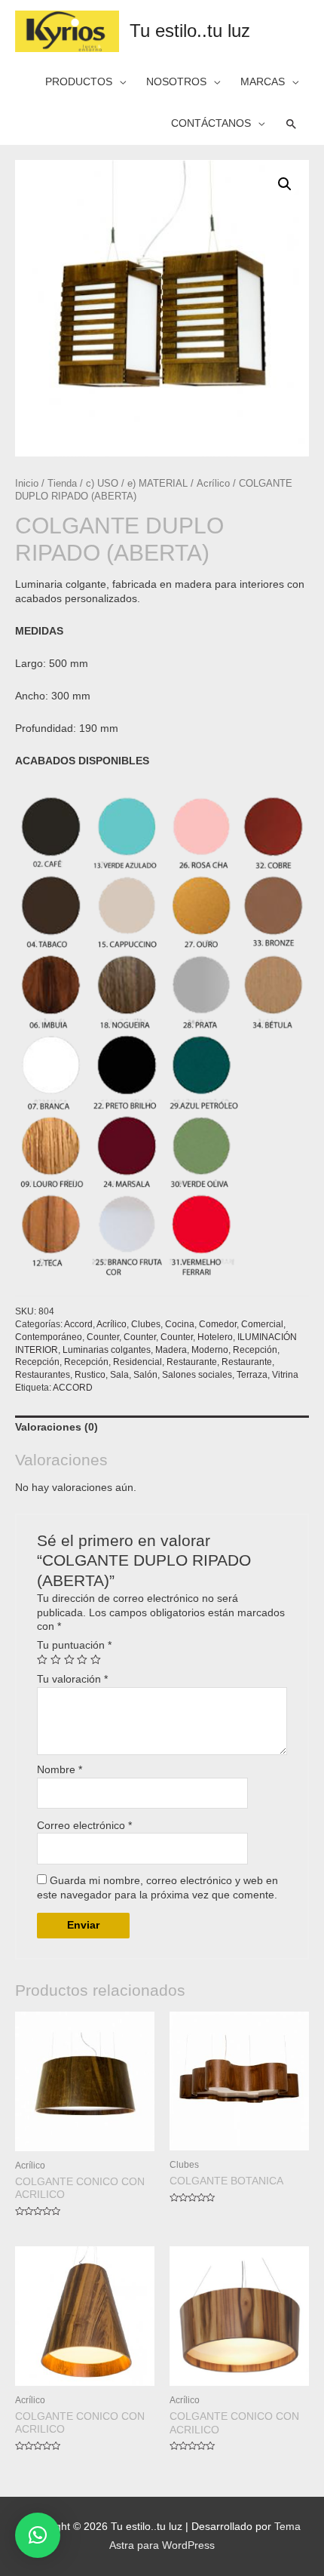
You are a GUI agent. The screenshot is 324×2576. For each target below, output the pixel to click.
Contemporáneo (49, 1337)
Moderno (210, 1350)
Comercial (262, 1324)
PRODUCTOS (79, 82)
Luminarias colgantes (107, 1350)
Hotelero (215, 1337)
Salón (145, 1375)
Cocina (180, 1324)
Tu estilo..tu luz (190, 31)
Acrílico (213, 484)
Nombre (60, 1770)
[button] (38, 2535)
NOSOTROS (176, 82)
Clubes (146, 1324)
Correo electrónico (84, 1826)
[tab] (162, 1428)
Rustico (90, 1375)
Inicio (27, 484)
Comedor (218, 1324)
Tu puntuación (74, 1645)
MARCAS (263, 82)
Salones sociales (197, 1375)
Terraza (252, 1375)
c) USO (102, 484)
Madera (171, 1350)
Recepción (255, 1350)
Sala (119, 1375)
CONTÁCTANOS (211, 123)
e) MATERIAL (157, 484)
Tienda (62, 484)
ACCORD (73, 1388)
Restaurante (192, 1362)
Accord (78, 1324)
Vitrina (285, 1375)
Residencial (138, 1362)
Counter (103, 1337)
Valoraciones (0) (57, 1427)
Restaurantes (43, 1375)
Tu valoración (72, 1679)
